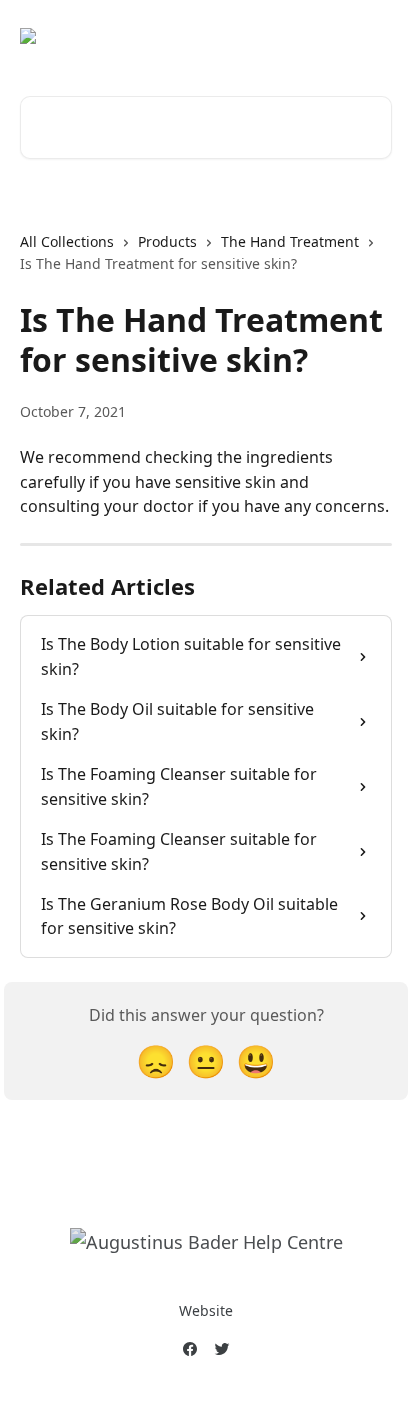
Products (167, 241)
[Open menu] (374, 36)
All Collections (67, 241)
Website (206, 1310)
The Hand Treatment (290, 241)
